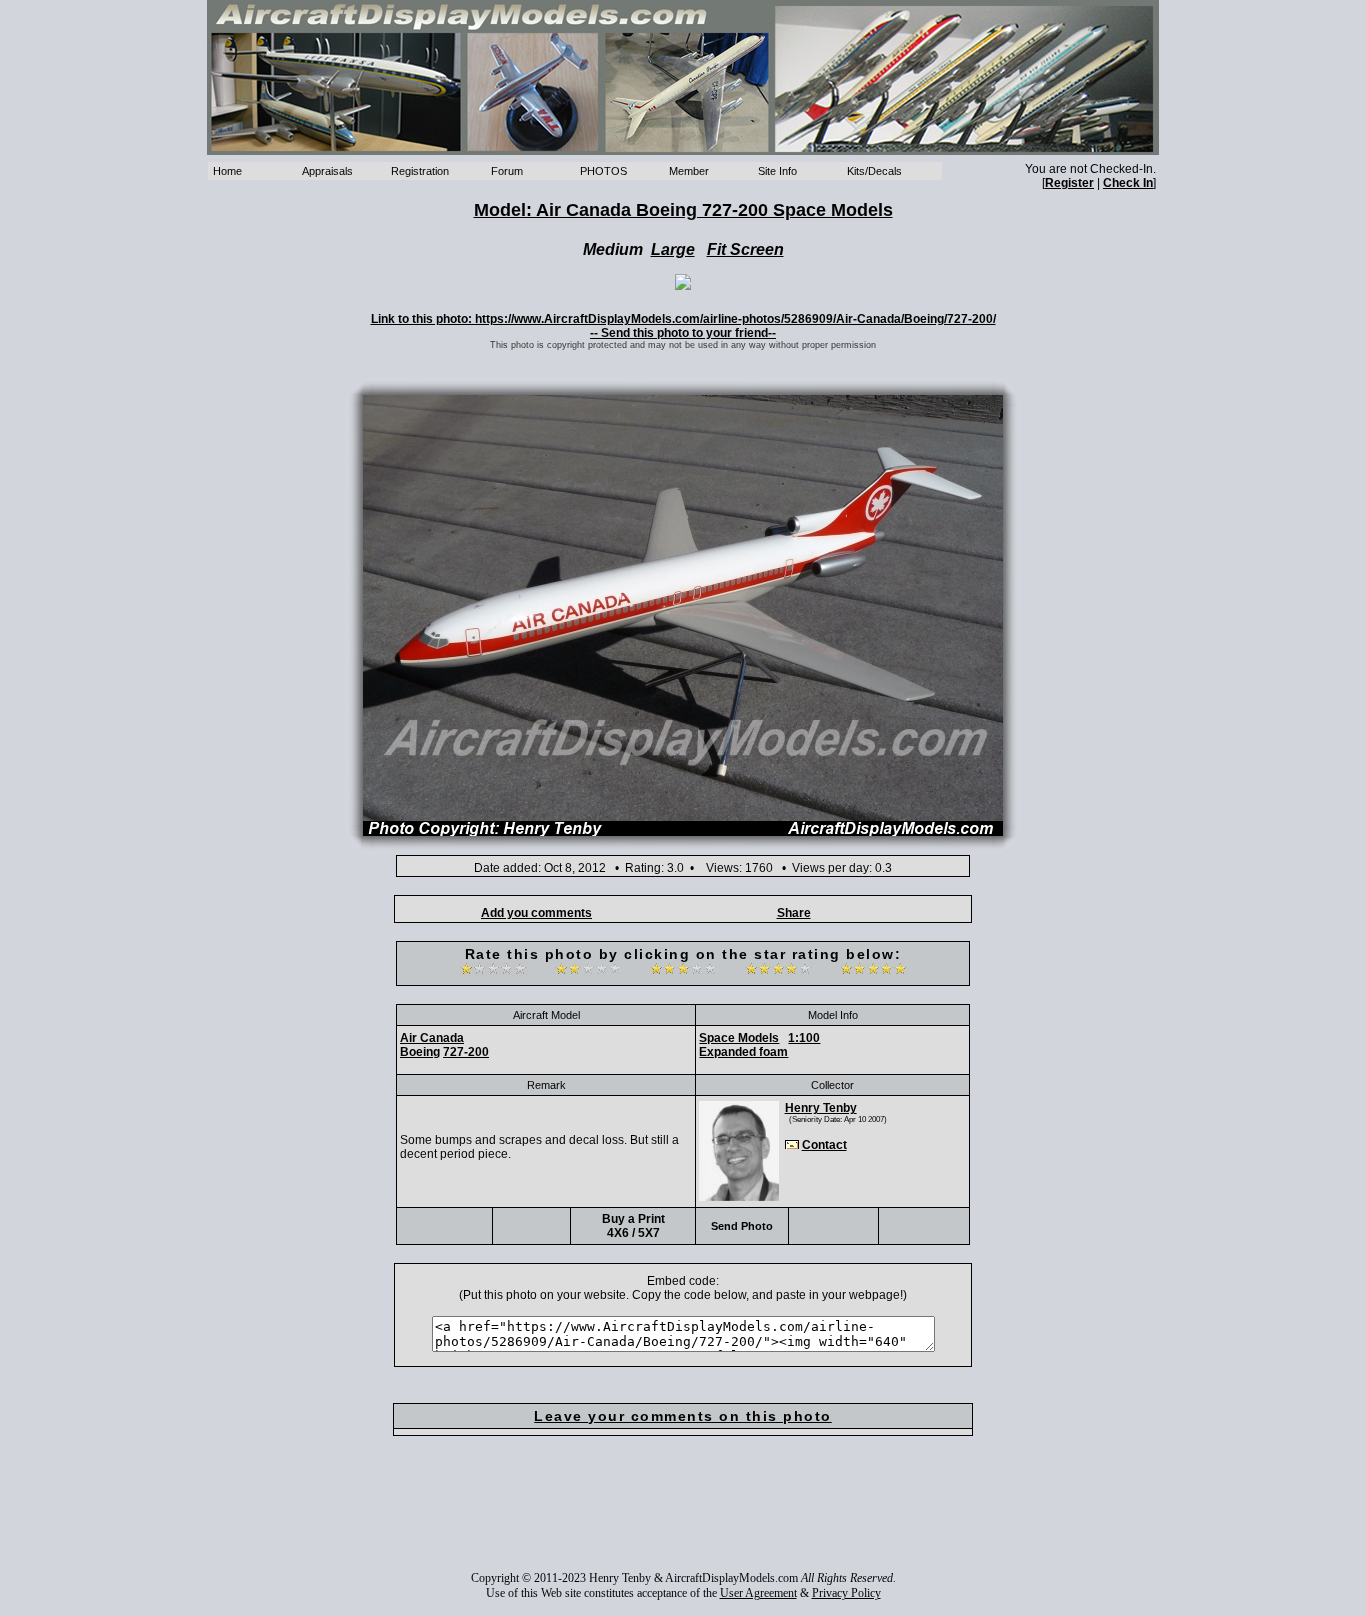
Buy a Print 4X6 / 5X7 (633, 1226)
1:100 (804, 1038)
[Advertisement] (683, 1517)
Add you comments (536, 913)
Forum (507, 171)
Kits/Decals (874, 171)
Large (673, 249)
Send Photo (742, 1226)
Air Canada (432, 1038)
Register (1069, 183)
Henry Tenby (821, 1108)
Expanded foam (743, 1052)
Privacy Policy (846, 1593)
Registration (420, 171)
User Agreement (758, 1593)
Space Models (739, 1038)
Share (794, 913)
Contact (824, 1145)
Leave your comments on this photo (683, 1416)
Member (689, 171)
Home (227, 171)
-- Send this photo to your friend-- (683, 333)
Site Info (777, 171)
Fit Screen (745, 249)
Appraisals (327, 171)
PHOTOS (603, 171)
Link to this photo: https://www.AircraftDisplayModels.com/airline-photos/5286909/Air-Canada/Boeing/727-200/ (683, 319)
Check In (1128, 183)
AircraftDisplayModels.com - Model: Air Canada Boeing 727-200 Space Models (683, 77)
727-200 (466, 1052)
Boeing (420, 1052)
